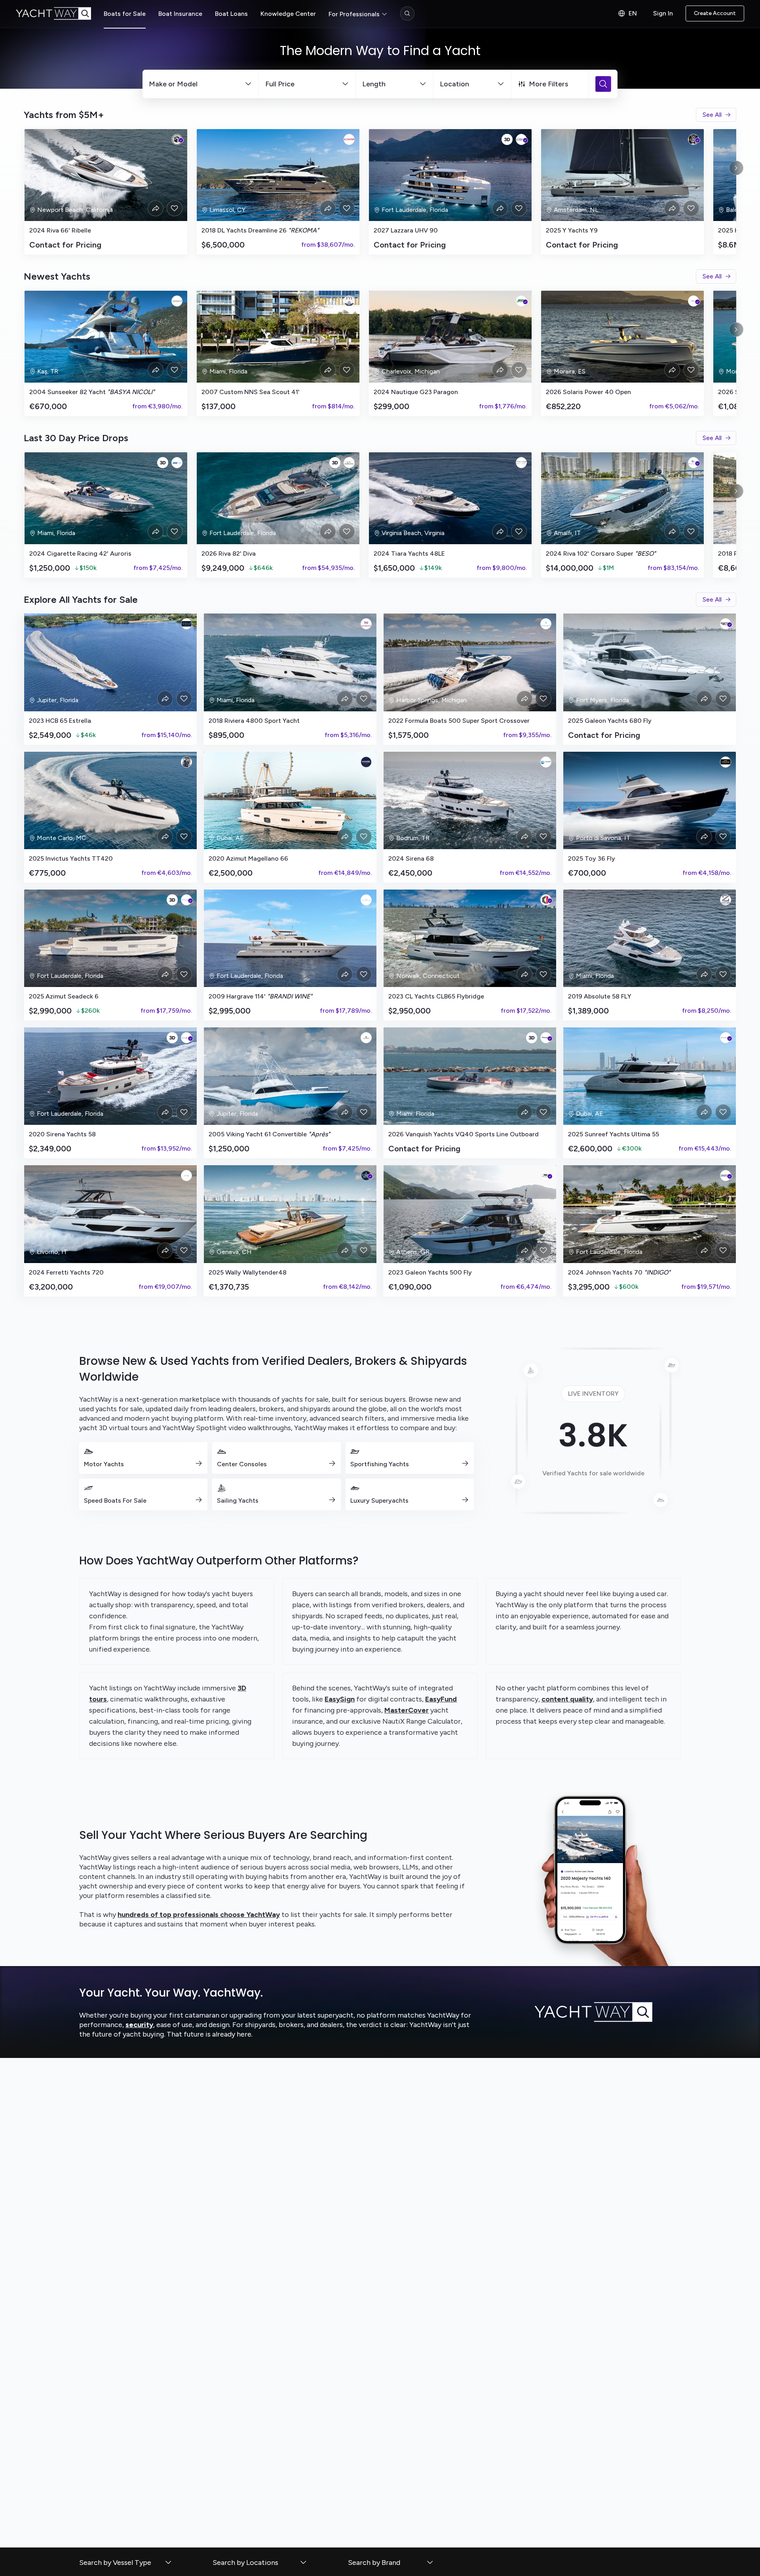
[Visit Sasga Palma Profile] (693, 301)
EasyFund (441, 1699)
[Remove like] (175, 208)
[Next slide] (736, 168)
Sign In (663, 13)
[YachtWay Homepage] (60, 13)
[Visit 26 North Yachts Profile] (366, 624)
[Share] (156, 208)
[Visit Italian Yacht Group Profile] (521, 463)
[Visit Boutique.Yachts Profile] (177, 301)
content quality (567, 1699)
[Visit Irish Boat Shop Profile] (521, 301)
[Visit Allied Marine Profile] (693, 463)
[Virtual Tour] (507, 139)
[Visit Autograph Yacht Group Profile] (186, 624)
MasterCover (407, 1710)
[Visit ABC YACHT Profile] (546, 762)
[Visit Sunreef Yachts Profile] (726, 1038)
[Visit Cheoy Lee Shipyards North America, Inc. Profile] (546, 900)
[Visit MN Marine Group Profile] (177, 463)
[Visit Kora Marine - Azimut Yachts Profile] (186, 1176)
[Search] (407, 13)
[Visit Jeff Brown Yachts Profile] (177, 139)
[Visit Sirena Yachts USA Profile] (186, 1038)
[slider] (380, 192)
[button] (126, 2563)
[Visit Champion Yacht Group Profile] (366, 1038)
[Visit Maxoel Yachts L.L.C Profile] (366, 762)
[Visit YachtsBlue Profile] (546, 624)
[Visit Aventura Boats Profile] (546, 1176)
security (139, 2025)
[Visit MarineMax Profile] (726, 624)
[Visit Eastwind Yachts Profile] (349, 139)
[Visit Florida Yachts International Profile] (349, 301)
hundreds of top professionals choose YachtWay (199, 1915)
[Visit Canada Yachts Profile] (349, 463)
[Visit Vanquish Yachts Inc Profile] (546, 1038)
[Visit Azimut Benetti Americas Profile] (186, 900)
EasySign (340, 1699)
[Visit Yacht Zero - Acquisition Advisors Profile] (726, 900)
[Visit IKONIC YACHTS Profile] (366, 900)
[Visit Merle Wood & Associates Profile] (726, 762)
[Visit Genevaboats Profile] (366, 1176)
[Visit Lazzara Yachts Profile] (521, 139)
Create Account (715, 13)
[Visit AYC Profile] (693, 139)
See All (712, 115)
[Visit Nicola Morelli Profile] (186, 762)
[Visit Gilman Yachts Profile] (726, 1176)
